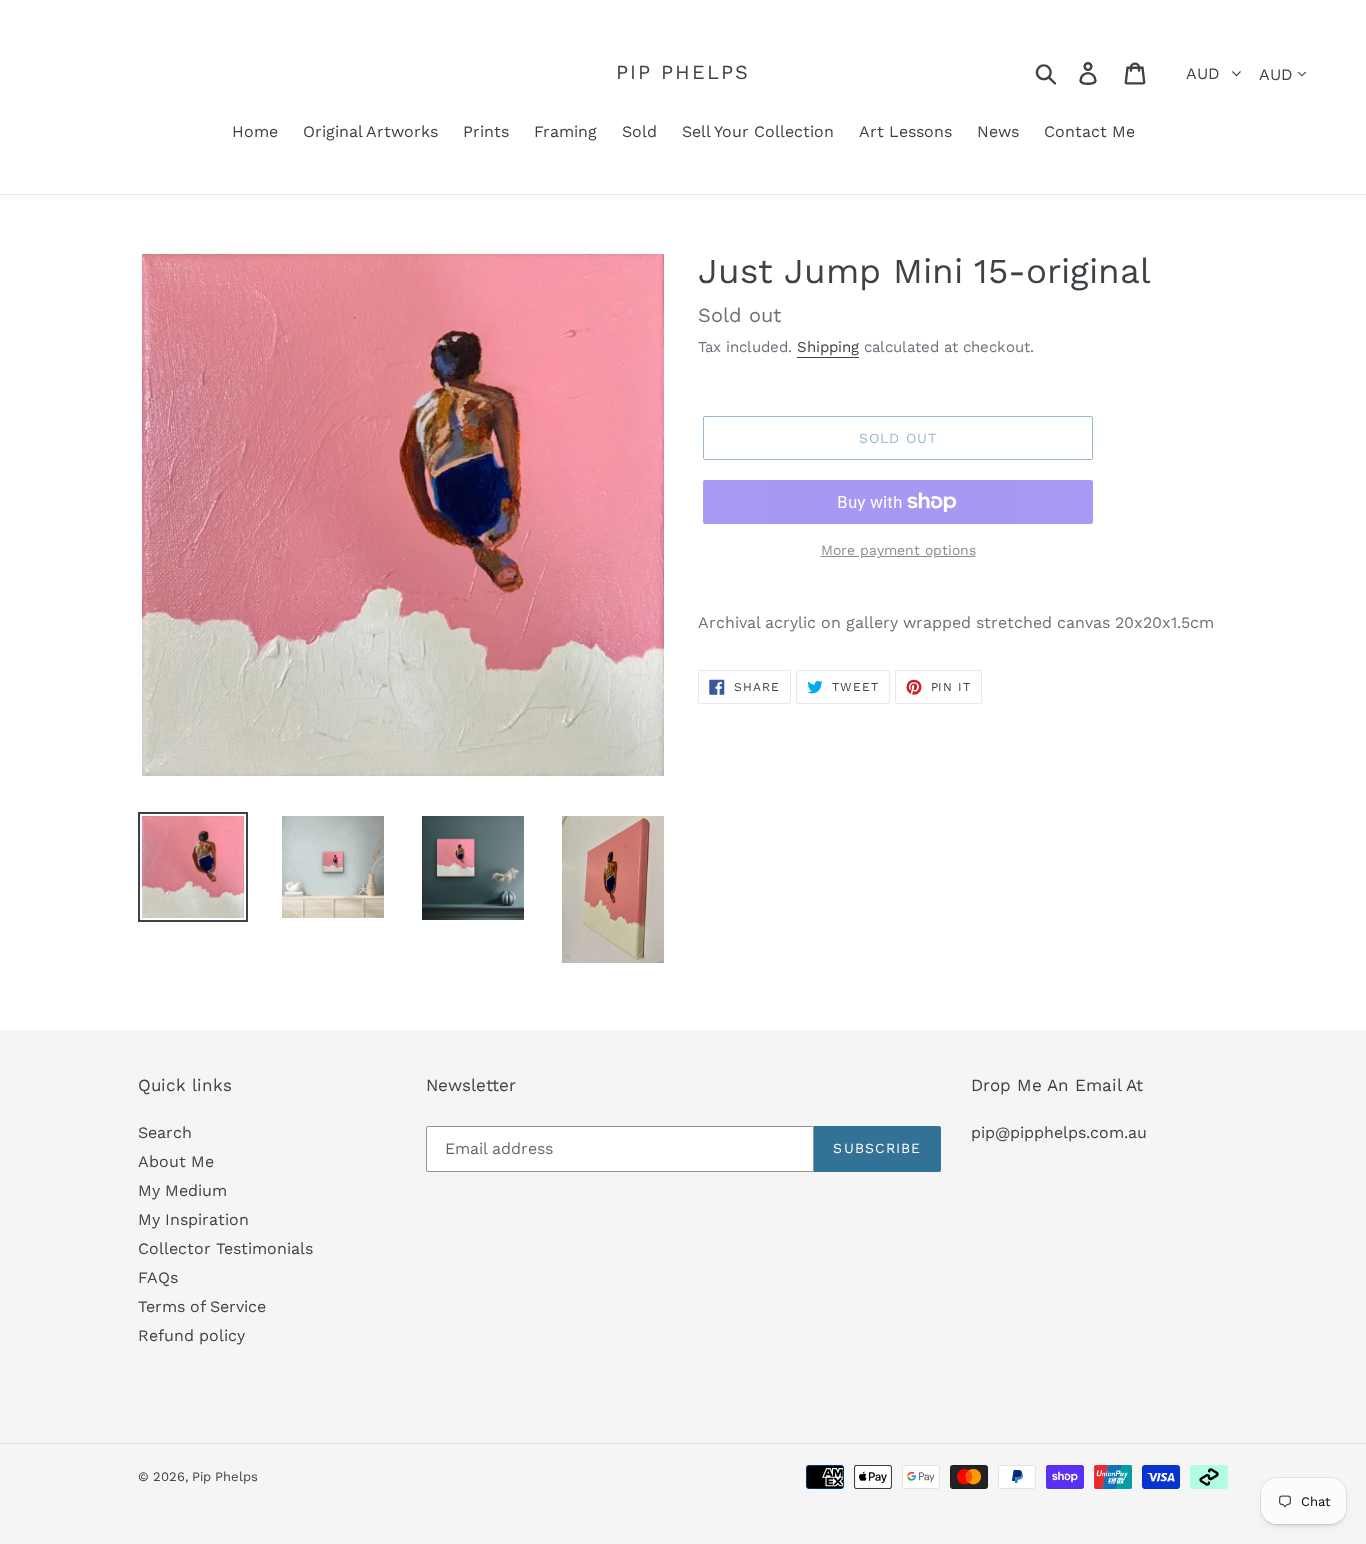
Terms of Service (202, 1306)
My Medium (182, 1190)
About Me (176, 1161)
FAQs (158, 1277)
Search (165, 1132)
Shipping (828, 347)
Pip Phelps (683, 72)
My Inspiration (193, 1219)
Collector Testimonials (225, 1248)
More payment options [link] (898, 550)
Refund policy (191, 1335)
